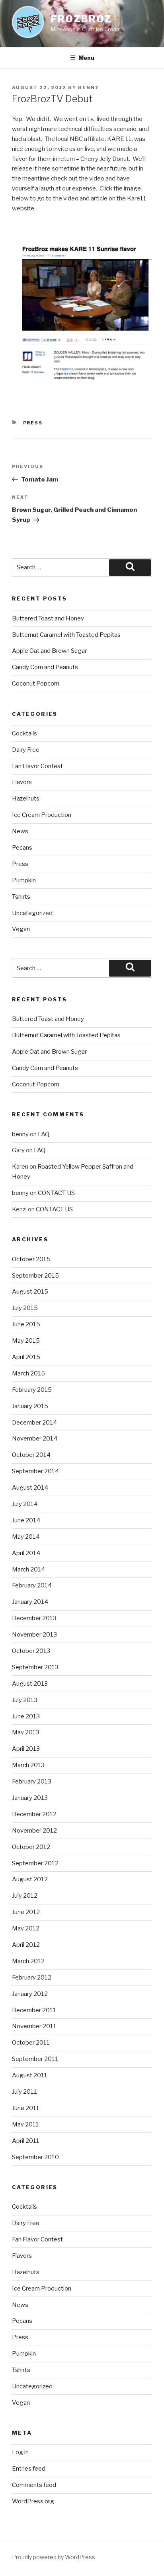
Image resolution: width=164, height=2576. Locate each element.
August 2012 (30, 1879)
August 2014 (30, 1488)
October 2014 (31, 1455)
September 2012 (35, 1863)
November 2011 (34, 2026)
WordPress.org (33, 2501)
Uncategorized (32, 913)
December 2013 (34, 1618)
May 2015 (26, 1341)
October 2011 (31, 2043)
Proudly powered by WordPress (54, 2557)
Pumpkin (24, 880)
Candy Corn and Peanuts (45, 667)
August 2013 (30, 1684)
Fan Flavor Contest (37, 766)
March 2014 (28, 1569)
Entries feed (29, 2469)
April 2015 (26, 1357)
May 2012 (26, 1928)
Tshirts (21, 897)
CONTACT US (56, 1193)
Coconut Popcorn (36, 684)
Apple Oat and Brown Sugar (49, 651)
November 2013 (34, 1635)
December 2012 (34, 1814)
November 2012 (34, 1831)
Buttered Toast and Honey (48, 618)
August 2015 (30, 1292)
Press (33, 423)
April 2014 (26, 1553)
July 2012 (25, 1896)
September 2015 (35, 1276)
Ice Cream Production (42, 815)
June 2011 (26, 2108)
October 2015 (31, 1259)
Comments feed (34, 2485)
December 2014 (34, 1423)
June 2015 (26, 1324)
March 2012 (28, 1961)
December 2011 (34, 2010)
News (20, 831)
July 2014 (25, 1504)
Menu (86, 58)
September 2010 (35, 2157)
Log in (20, 2452)
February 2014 (32, 1585)
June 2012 (26, 1912)
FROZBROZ (81, 19)
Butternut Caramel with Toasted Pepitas (66, 635)
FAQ (44, 1134)
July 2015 (25, 1308)
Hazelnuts (26, 799)
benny (89, 87)
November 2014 (35, 1439)
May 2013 (26, 1732)
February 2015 (32, 1390)
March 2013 (28, 1765)
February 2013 (32, 1781)
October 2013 (31, 1651)
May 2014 (26, 1537)
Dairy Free (26, 750)
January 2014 (30, 1602)
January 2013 (30, 1798)
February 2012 (32, 1978)
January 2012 (30, 1994)
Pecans (22, 848)
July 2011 (24, 2092)
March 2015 (28, 1373)
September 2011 (35, 2059)
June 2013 (26, 1716)
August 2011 (30, 2075)
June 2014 (26, 1520)
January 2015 (30, 1406)
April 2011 (26, 2141)
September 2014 (35, 1471)
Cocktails (24, 733)
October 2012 (31, 1847)
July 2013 (25, 1700)
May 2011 (25, 2124)
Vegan (21, 929)
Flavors (22, 782)
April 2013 (26, 1749)
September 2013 (35, 1667)
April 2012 (26, 1945)
